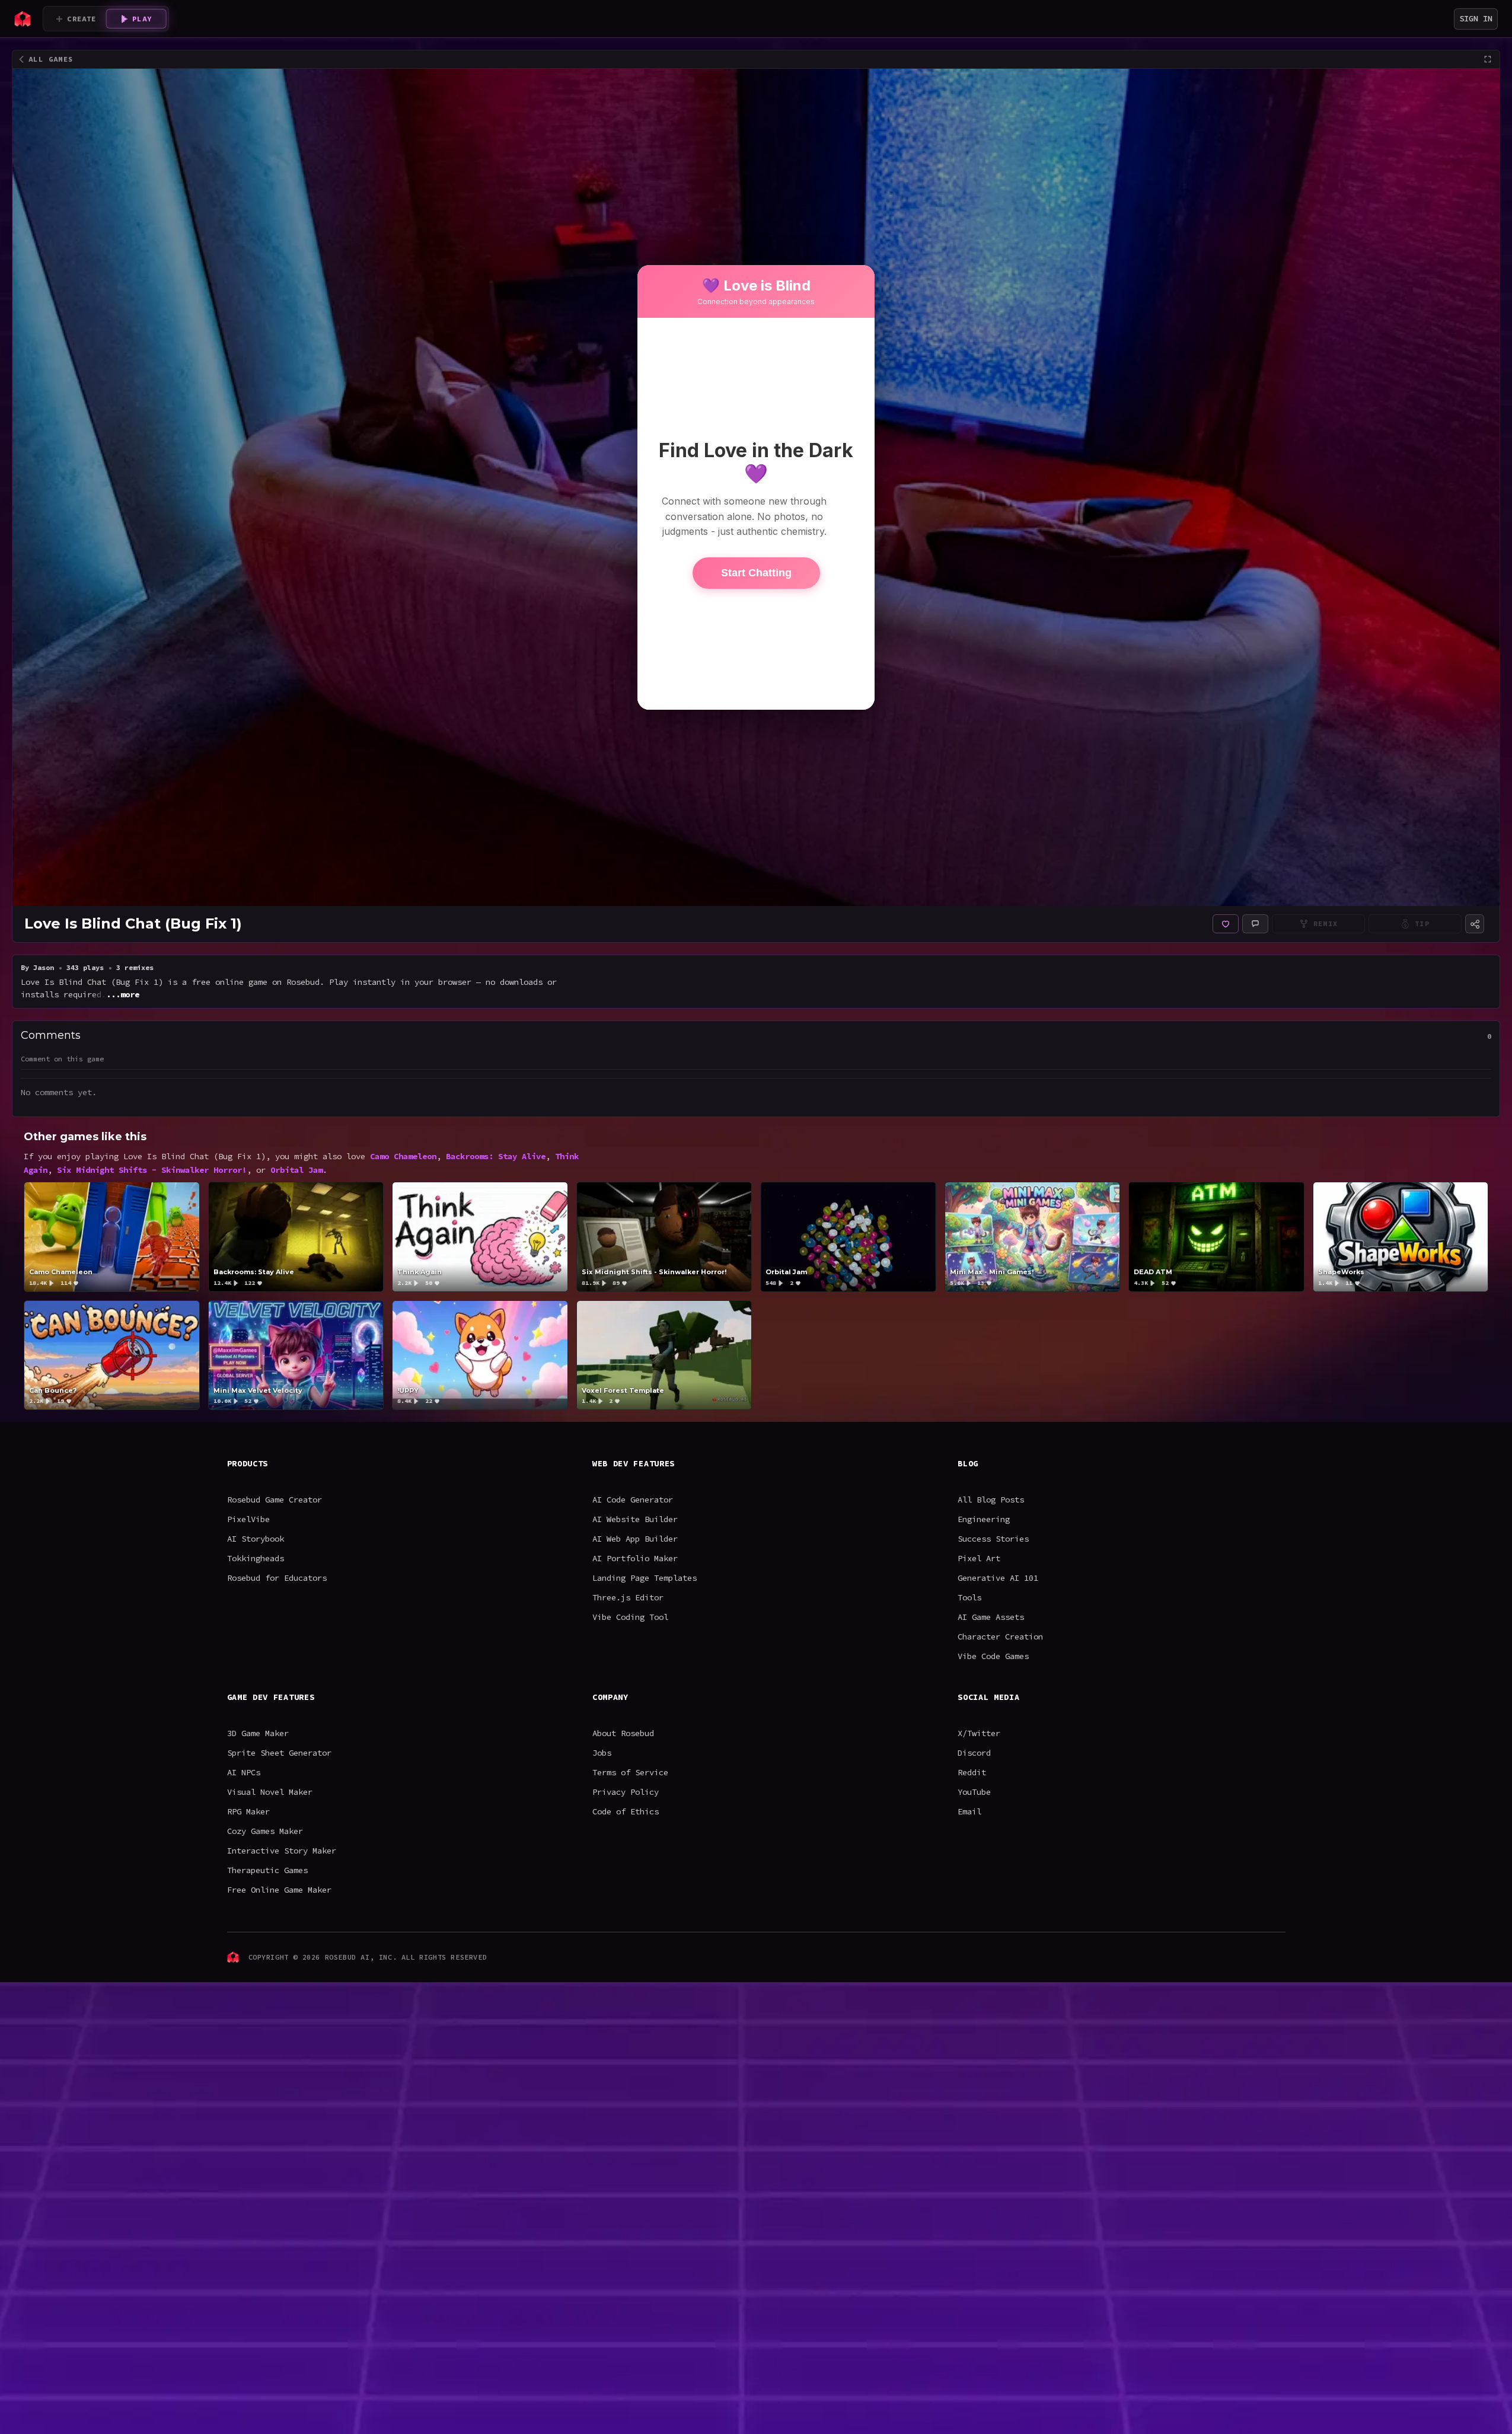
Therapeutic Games (267, 1870)
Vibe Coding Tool (630, 1617)
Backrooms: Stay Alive (496, 1156)
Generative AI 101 (998, 1578)
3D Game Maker (258, 1733)
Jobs (602, 1753)
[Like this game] (1226, 924)
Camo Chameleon (403, 1156)
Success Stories (993, 1539)
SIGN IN (1476, 18)
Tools (969, 1597)
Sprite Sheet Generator (279, 1753)
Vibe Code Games (993, 1656)
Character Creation (1000, 1637)
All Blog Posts (991, 1500)
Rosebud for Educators (277, 1578)
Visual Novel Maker (270, 1792)
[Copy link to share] (1475, 924)
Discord (974, 1753)
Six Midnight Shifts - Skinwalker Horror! (152, 1170)
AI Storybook (256, 1539)
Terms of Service (630, 1772)
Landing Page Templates (645, 1578)
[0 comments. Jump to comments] (1255, 924)
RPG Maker (248, 1811)
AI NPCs (244, 1772)
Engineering (984, 1519)
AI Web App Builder (635, 1539)
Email (969, 1811)
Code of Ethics (626, 1811)
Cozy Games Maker (265, 1831)
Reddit (972, 1772)
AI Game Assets (991, 1617)
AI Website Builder (635, 1519)
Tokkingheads (256, 1558)
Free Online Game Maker (279, 1890)
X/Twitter (979, 1733)
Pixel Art (979, 1558)
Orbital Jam (296, 1170)
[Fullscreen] (1488, 59)
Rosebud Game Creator (275, 1500)
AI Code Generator (633, 1500)
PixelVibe (248, 1519)
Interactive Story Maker (282, 1851)
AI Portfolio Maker (635, 1558)
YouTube (974, 1792)
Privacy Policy (626, 1792)
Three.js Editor (628, 1597)
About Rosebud (623, 1733)
